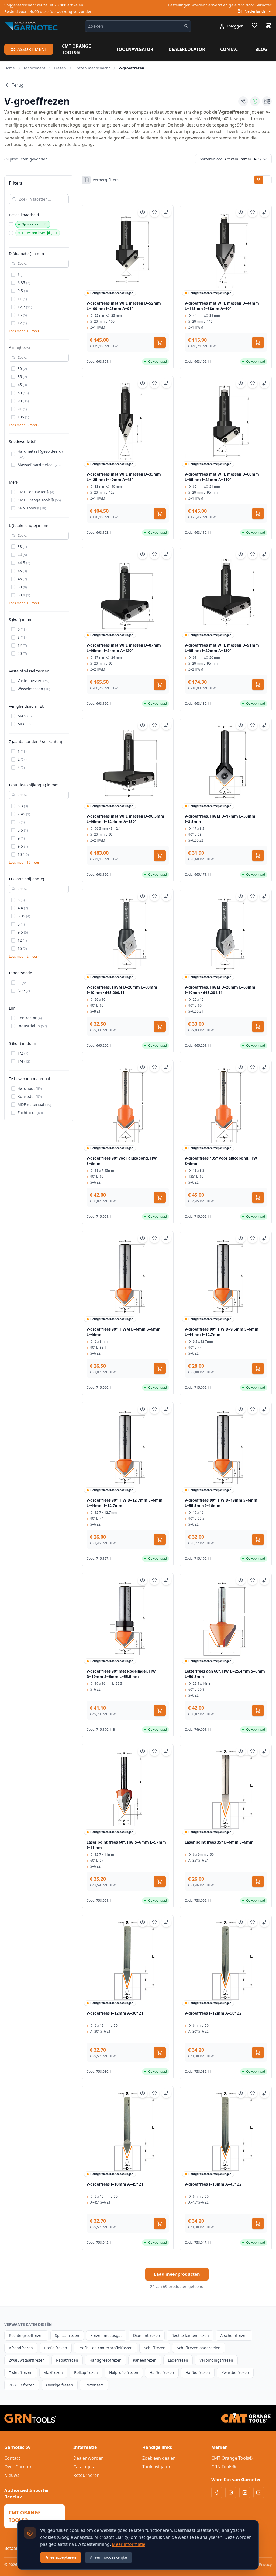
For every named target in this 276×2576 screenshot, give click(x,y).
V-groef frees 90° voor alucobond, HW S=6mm (122, 1161)
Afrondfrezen (21, 2348)
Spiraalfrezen (67, 2335)
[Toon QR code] (267, 101)
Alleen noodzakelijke (108, 2557)
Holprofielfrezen (124, 2373)
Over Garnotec (19, 2467)
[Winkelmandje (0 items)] (268, 25)
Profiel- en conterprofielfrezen (106, 2348)
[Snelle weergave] (143, 212)
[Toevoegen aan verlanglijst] (154, 212)
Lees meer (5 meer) (24, 425)
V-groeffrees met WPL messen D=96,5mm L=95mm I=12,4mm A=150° (125, 819)
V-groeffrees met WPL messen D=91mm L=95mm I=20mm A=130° (222, 648)
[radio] (258, 180)
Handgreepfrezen (106, 2360)
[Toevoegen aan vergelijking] (166, 212)
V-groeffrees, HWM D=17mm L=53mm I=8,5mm (220, 819)
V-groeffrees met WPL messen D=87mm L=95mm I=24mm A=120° (124, 648)
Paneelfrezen (145, 2360)
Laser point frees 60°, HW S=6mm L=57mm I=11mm (126, 1845)
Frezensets (94, 2385)
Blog (261, 49)
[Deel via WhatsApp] (255, 101)
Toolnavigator (135, 49)
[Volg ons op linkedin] (245, 2493)
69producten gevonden (26, 159)
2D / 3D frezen (22, 2385)
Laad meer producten (177, 2274)
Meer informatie (129, 2544)
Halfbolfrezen (198, 2373)
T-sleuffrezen (21, 2373)
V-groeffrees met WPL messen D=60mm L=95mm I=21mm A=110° (222, 477)
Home (10, 68)
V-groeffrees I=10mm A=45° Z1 (115, 2184)
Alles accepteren (61, 2557)
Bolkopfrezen (86, 2373)
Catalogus (84, 2467)
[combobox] (138, 26)
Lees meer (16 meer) (25, 863)
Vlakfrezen (53, 2373)
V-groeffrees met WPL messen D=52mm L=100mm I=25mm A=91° (124, 306)
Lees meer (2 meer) (24, 957)
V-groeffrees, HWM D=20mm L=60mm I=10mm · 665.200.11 (122, 990)
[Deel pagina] (243, 101)
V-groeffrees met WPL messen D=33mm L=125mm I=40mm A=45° (124, 477)
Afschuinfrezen (234, 2335)
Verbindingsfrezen (216, 2360)
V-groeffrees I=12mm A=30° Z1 (115, 2013)
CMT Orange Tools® (76, 49)
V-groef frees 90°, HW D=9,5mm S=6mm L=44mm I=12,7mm (222, 1332)
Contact (230, 49)
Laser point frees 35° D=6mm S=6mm (219, 1842)
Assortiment (32, 49)
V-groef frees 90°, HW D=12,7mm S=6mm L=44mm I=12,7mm (125, 1503)
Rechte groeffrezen (26, 2335)
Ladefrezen (178, 2360)
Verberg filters (106, 180)
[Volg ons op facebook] (217, 2493)
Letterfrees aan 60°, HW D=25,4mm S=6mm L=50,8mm (225, 1674)
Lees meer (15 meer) (25, 603)
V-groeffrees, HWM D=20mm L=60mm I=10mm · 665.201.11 (220, 990)
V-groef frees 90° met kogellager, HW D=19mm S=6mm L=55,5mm (121, 1674)
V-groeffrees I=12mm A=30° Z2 (213, 2013)
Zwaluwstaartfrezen (27, 2360)
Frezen (60, 68)
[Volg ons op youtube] (259, 2493)
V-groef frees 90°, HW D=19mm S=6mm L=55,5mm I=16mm (221, 1503)
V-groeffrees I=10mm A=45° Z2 (213, 2184)
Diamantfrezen (147, 2335)
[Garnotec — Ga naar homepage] (31, 26)
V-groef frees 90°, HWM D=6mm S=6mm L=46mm (124, 1332)
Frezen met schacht (92, 68)
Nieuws (12, 2475)
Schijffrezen (155, 2348)
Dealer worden (89, 2458)
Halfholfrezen (162, 2373)
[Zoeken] (186, 26)
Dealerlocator (187, 49)
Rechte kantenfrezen (190, 2335)
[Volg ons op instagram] (231, 2493)
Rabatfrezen (67, 2360)
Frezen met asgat (106, 2335)
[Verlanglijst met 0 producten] (254, 26)
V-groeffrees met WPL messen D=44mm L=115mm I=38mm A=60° (222, 306)
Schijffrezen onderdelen (199, 2348)
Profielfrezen (56, 2348)
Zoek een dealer (159, 2458)
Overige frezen (60, 2385)
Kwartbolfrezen (235, 2373)
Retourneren (86, 2475)
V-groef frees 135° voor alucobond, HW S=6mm (221, 1161)
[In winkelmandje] (160, 343)
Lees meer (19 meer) (25, 331)
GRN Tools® (224, 2467)
